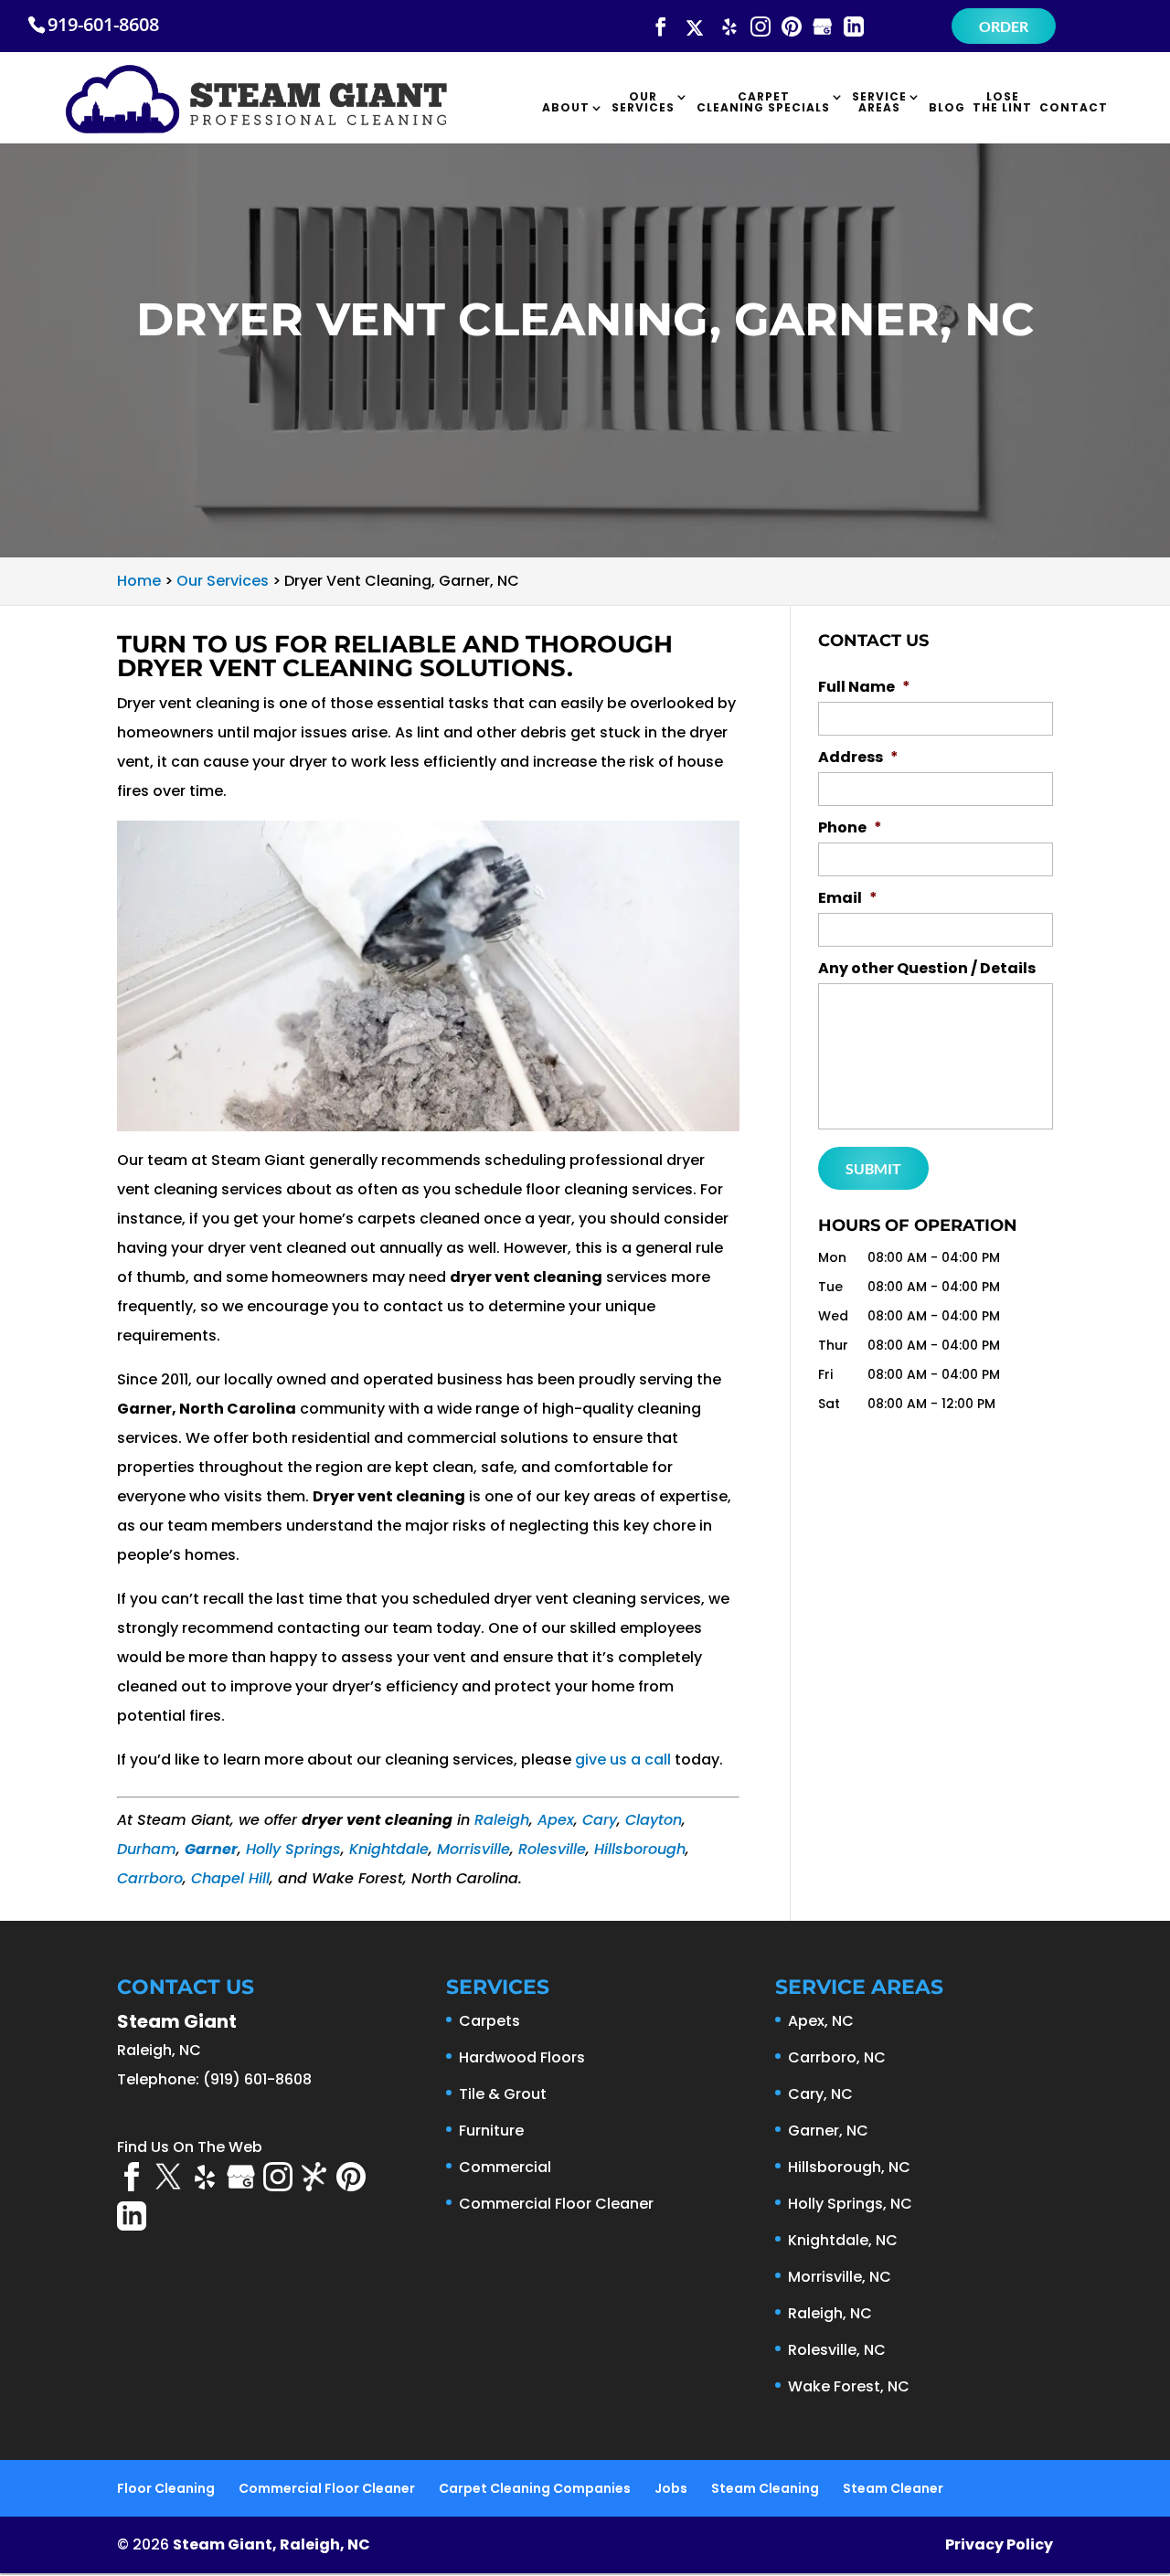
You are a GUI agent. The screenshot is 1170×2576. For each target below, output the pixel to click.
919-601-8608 (103, 24)
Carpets (489, 2021)
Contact (1074, 109)
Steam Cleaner (893, 2488)
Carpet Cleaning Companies (535, 2488)
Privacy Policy (999, 2544)
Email (848, 899)
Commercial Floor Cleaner (556, 2204)
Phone (850, 828)
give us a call (623, 1760)
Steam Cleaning (765, 2488)
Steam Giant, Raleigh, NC (271, 2544)
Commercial (505, 2167)
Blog (947, 109)
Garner (211, 1849)
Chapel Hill (230, 1878)
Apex (556, 1820)
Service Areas (879, 103)
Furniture (491, 2131)
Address (858, 758)
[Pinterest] (792, 28)
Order (1004, 26)
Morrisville (473, 1849)
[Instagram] (760, 28)
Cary (600, 1820)
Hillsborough (640, 1849)
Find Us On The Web (190, 2147)
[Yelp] (729, 28)
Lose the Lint (1002, 103)
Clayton (654, 1820)
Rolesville (552, 1849)
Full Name (864, 688)
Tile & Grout (503, 2094)
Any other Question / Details (927, 969)
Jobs (671, 2488)
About (566, 109)
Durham (147, 1849)
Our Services (643, 103)
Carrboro (150, 1878)
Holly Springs (293, 1849)
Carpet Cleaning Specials (763, 103)
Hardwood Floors (522, 2057)
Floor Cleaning (166, 2488)
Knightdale (389, 1849)
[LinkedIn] (854, 28)
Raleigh (502, 1820)
